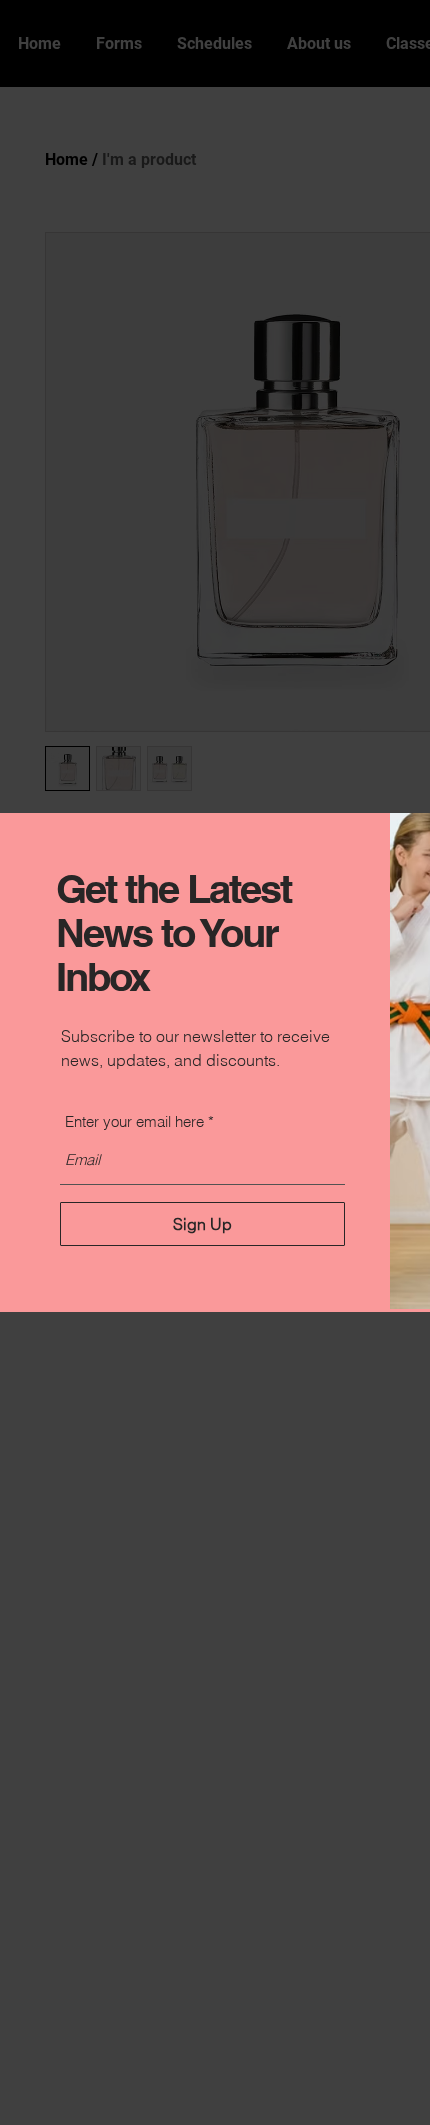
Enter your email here (134, 1121)
